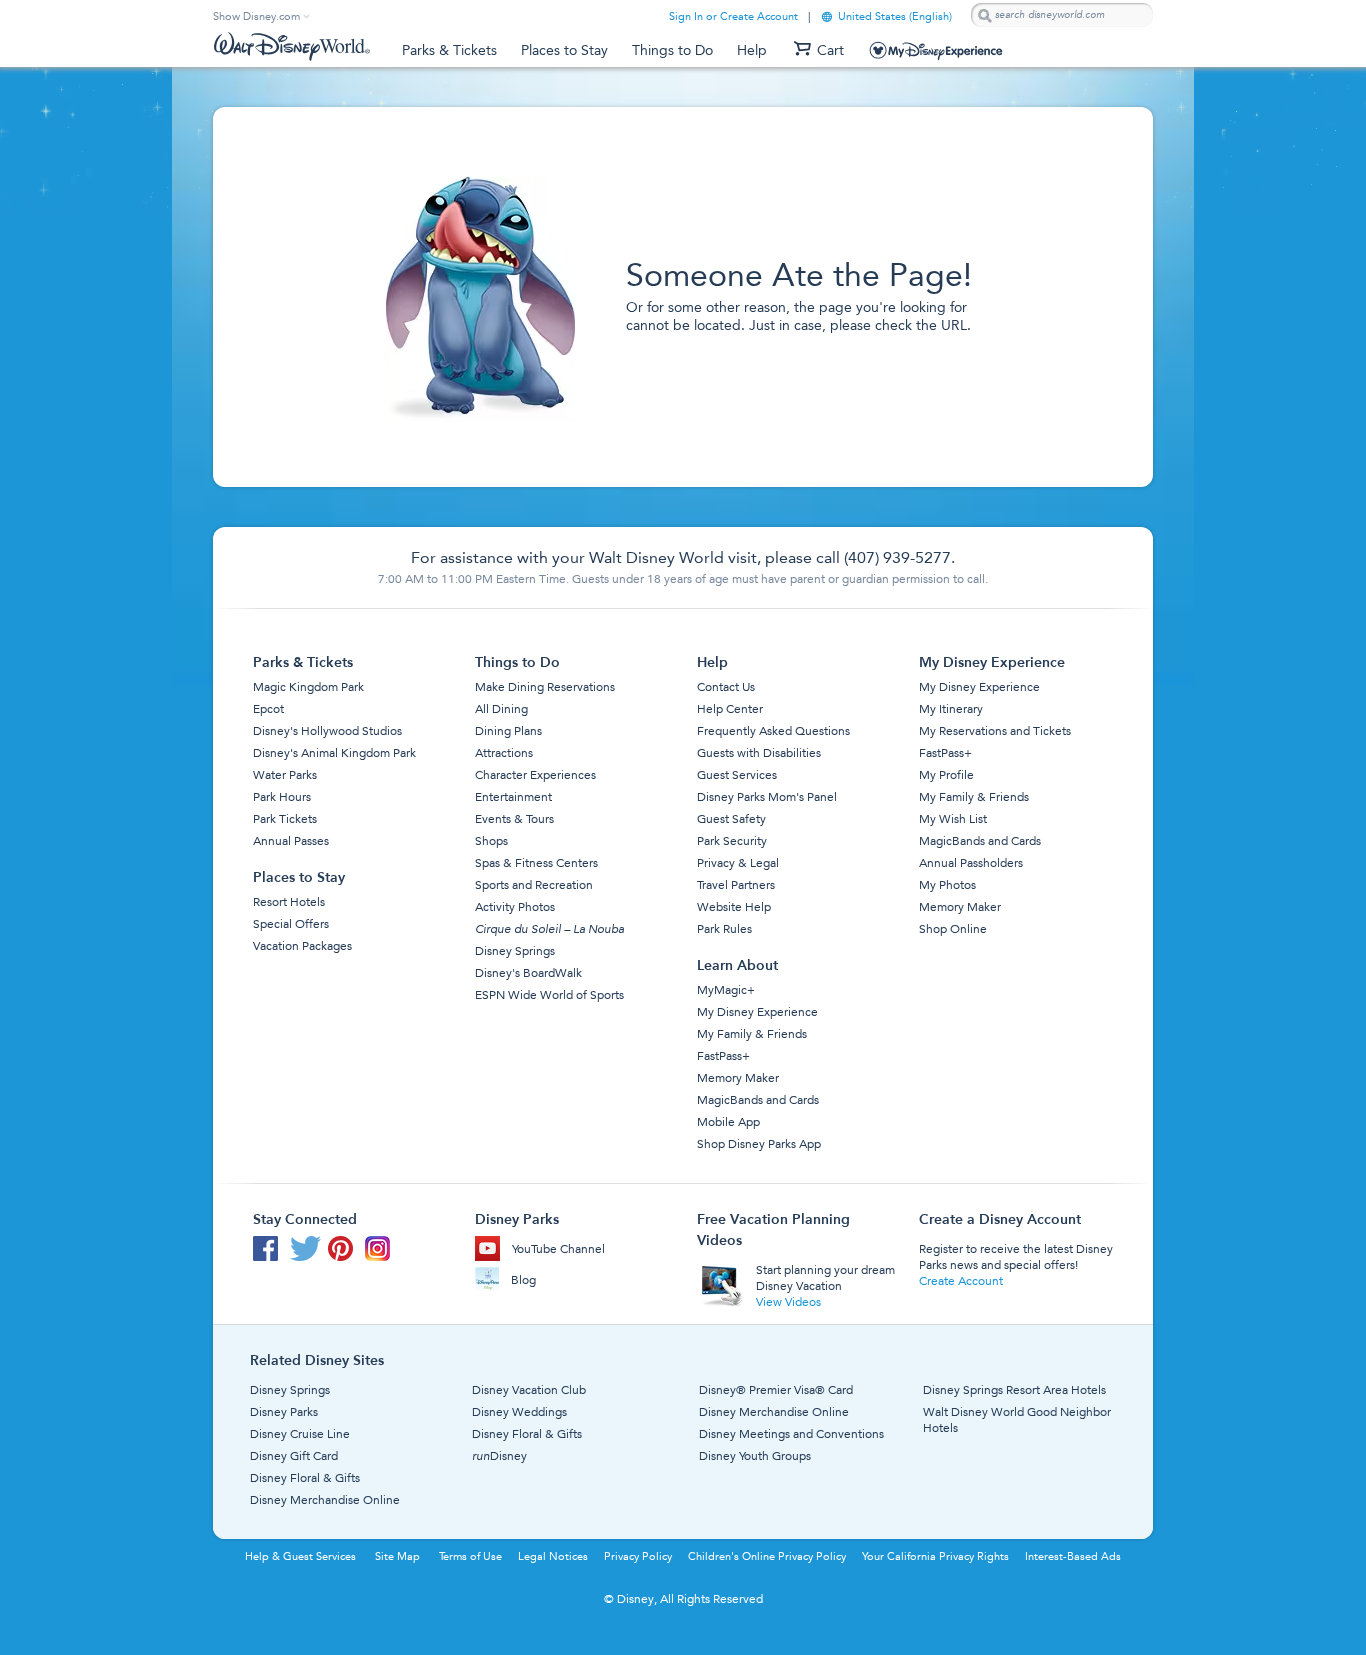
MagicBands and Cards (758, 1100)
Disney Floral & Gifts (305, 1478)
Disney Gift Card (294, 1456)
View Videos (788, 1302)
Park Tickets (285, 819)
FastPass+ (723, 1056)
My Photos (947, 885)
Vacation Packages (302, 946)
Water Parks (285, 775)
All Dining (501, 709)
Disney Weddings (519, 1412)
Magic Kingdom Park (308, 687)
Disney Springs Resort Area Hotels (1014, 1390)
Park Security (732, 841)
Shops (491, 841)
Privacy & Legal (738, 863)
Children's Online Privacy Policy (767, 1556)
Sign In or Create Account (733, 16)
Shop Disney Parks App (759, 1144)
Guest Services (737, 775)
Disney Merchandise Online (325, 1500)
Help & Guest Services (300, 1556)
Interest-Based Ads (1073, 1556)
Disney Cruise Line (300, 1434)
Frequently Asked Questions (773, 731)
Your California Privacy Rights (935, 1556)
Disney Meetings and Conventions (791, 1434)
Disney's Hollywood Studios (327, 731)
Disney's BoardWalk (528, 973)
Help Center (730, 709)
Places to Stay (564, 50)
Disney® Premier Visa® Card (776, 1390)
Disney (499, 1456)
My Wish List (953, 819)
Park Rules (724, 929)
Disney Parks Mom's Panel (767, 797)
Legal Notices (553, 1556)
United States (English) (886, 16)
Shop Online (953, 929)
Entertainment (513, 797)
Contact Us (726, 687)
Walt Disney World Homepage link (292, 47)
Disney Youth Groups (755, 1456)
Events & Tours (514, 819)
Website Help (734, 907)
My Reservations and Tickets (995, 731)
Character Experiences (535, 775)
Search (983, 15)
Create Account (961, 1281)
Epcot (268, 709)
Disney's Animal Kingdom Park (334, 753)
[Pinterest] (346, 1252)
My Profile (946, 775)
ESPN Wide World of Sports (549, 995)
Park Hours (282, 797)
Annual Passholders (971, 863)
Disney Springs (515, 951)
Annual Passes (291, 841)
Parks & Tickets (449, 50)
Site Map (397, 1556)
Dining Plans (508, 731)
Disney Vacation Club (529, 1390)
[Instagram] (381, 1252)
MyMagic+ (726, 990)
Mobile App (728, 1122)
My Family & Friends (752, 1034)
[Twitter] (309, 1252)
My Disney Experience (943, 53)
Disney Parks (284, 1412)
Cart (830, 50)
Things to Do (672, 50)
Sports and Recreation (534, 885)
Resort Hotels (289, 902)
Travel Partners (736, 885)
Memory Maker (738, 1078)
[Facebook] (271, 1252)
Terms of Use (470, 1556)
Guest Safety (731, 819)
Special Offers (291, 924)
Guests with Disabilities (759, 753)
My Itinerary (951, 709)
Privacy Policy (638, 1556)
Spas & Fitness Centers (536, 863)
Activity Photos (515, 907)
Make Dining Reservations (545, 687)
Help (752, 50)
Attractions (504, 753)
